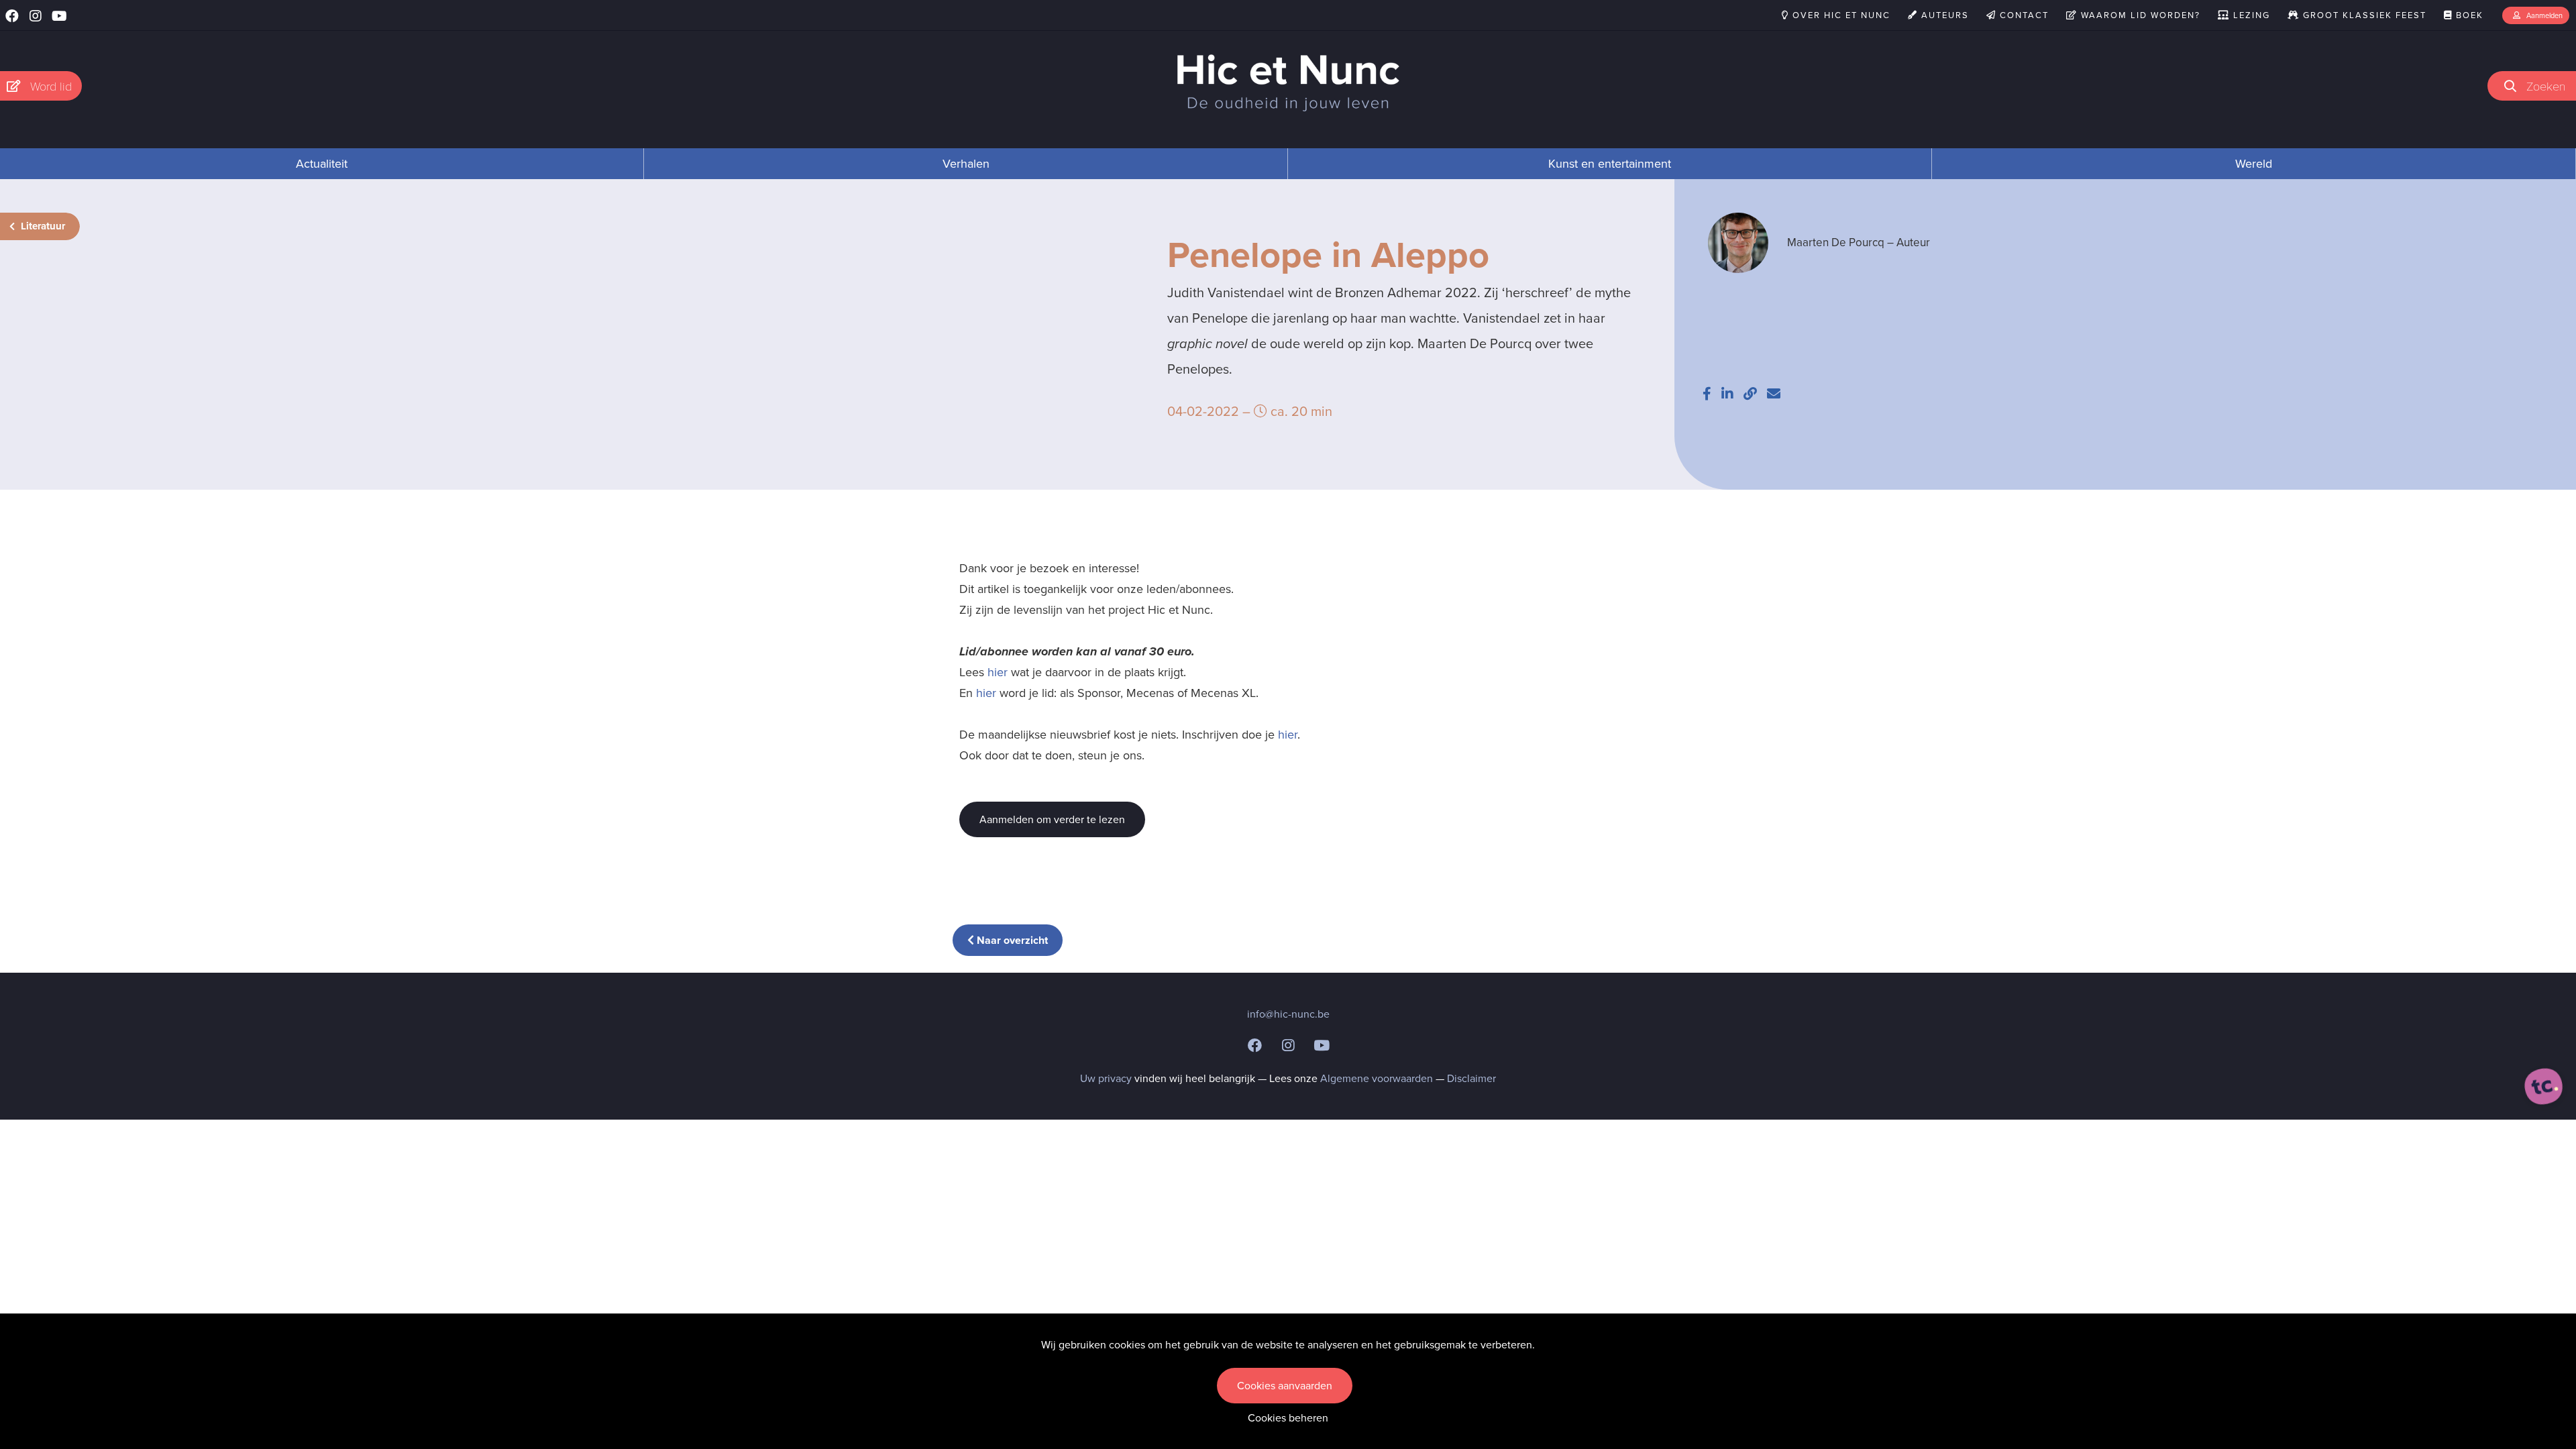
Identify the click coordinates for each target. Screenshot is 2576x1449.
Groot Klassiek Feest (2363, 15)
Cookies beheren (1288, 1418)
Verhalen (966, 164)
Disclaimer (1471, 1078)
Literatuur (42, 226)
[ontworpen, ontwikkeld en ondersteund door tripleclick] (2544, 1087)
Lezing (2250, 15)
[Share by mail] (1774, 394)
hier (998, 672)
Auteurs (1943, 15)
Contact (2023, 15)
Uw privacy (1106, 1078)
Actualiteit (322, 164)
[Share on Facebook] (1707, 394)
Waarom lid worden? (2139, 15)
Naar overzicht (1011, 940)
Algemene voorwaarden (1377, 1078)
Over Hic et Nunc (1840, 15)
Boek (2468, 15)
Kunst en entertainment (1610, 164)
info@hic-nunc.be (1288, 1014)
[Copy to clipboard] (1750, 394)
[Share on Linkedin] (1727, 394)
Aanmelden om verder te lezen (1052, 819)
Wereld (2254, 164)
